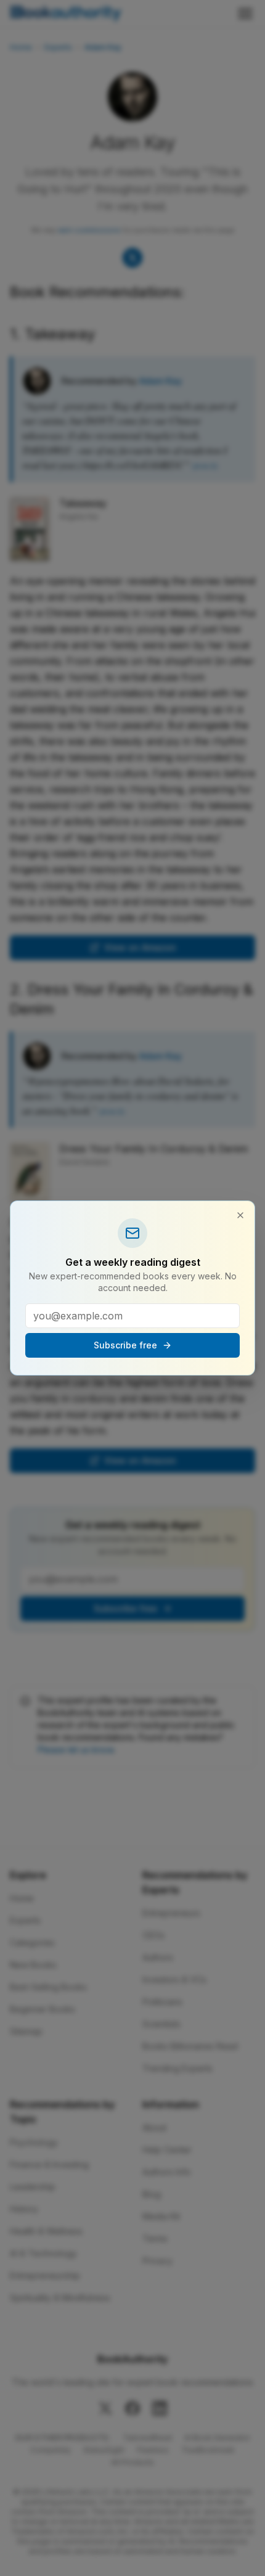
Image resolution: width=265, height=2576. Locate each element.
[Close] (240, 1215)
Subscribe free (125, 1345)
